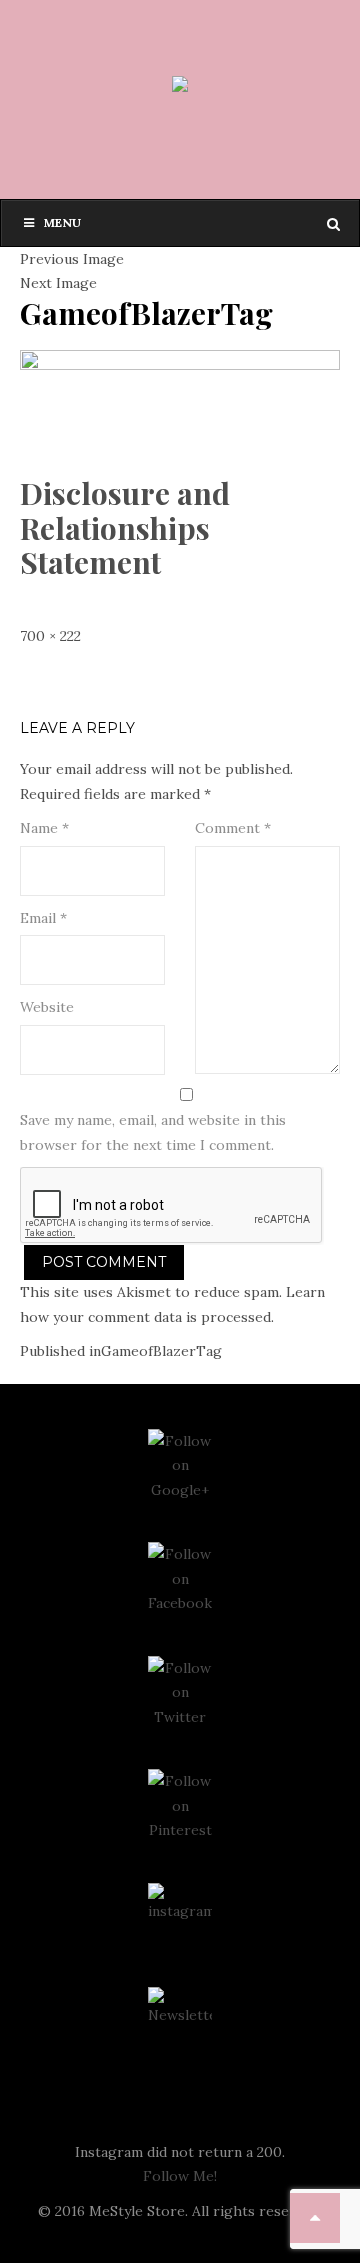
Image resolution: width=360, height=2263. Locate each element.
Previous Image (72, 259)
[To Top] (315, 2218)
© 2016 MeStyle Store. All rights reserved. (180, 2211)
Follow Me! (180, 2176)
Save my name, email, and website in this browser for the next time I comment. (153, 1132)
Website (47, 1007)
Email (43, 918)
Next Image (58, 283)
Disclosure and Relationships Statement (125, 527)
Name (44, 828)
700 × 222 (50, 636)
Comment (233, 828)
